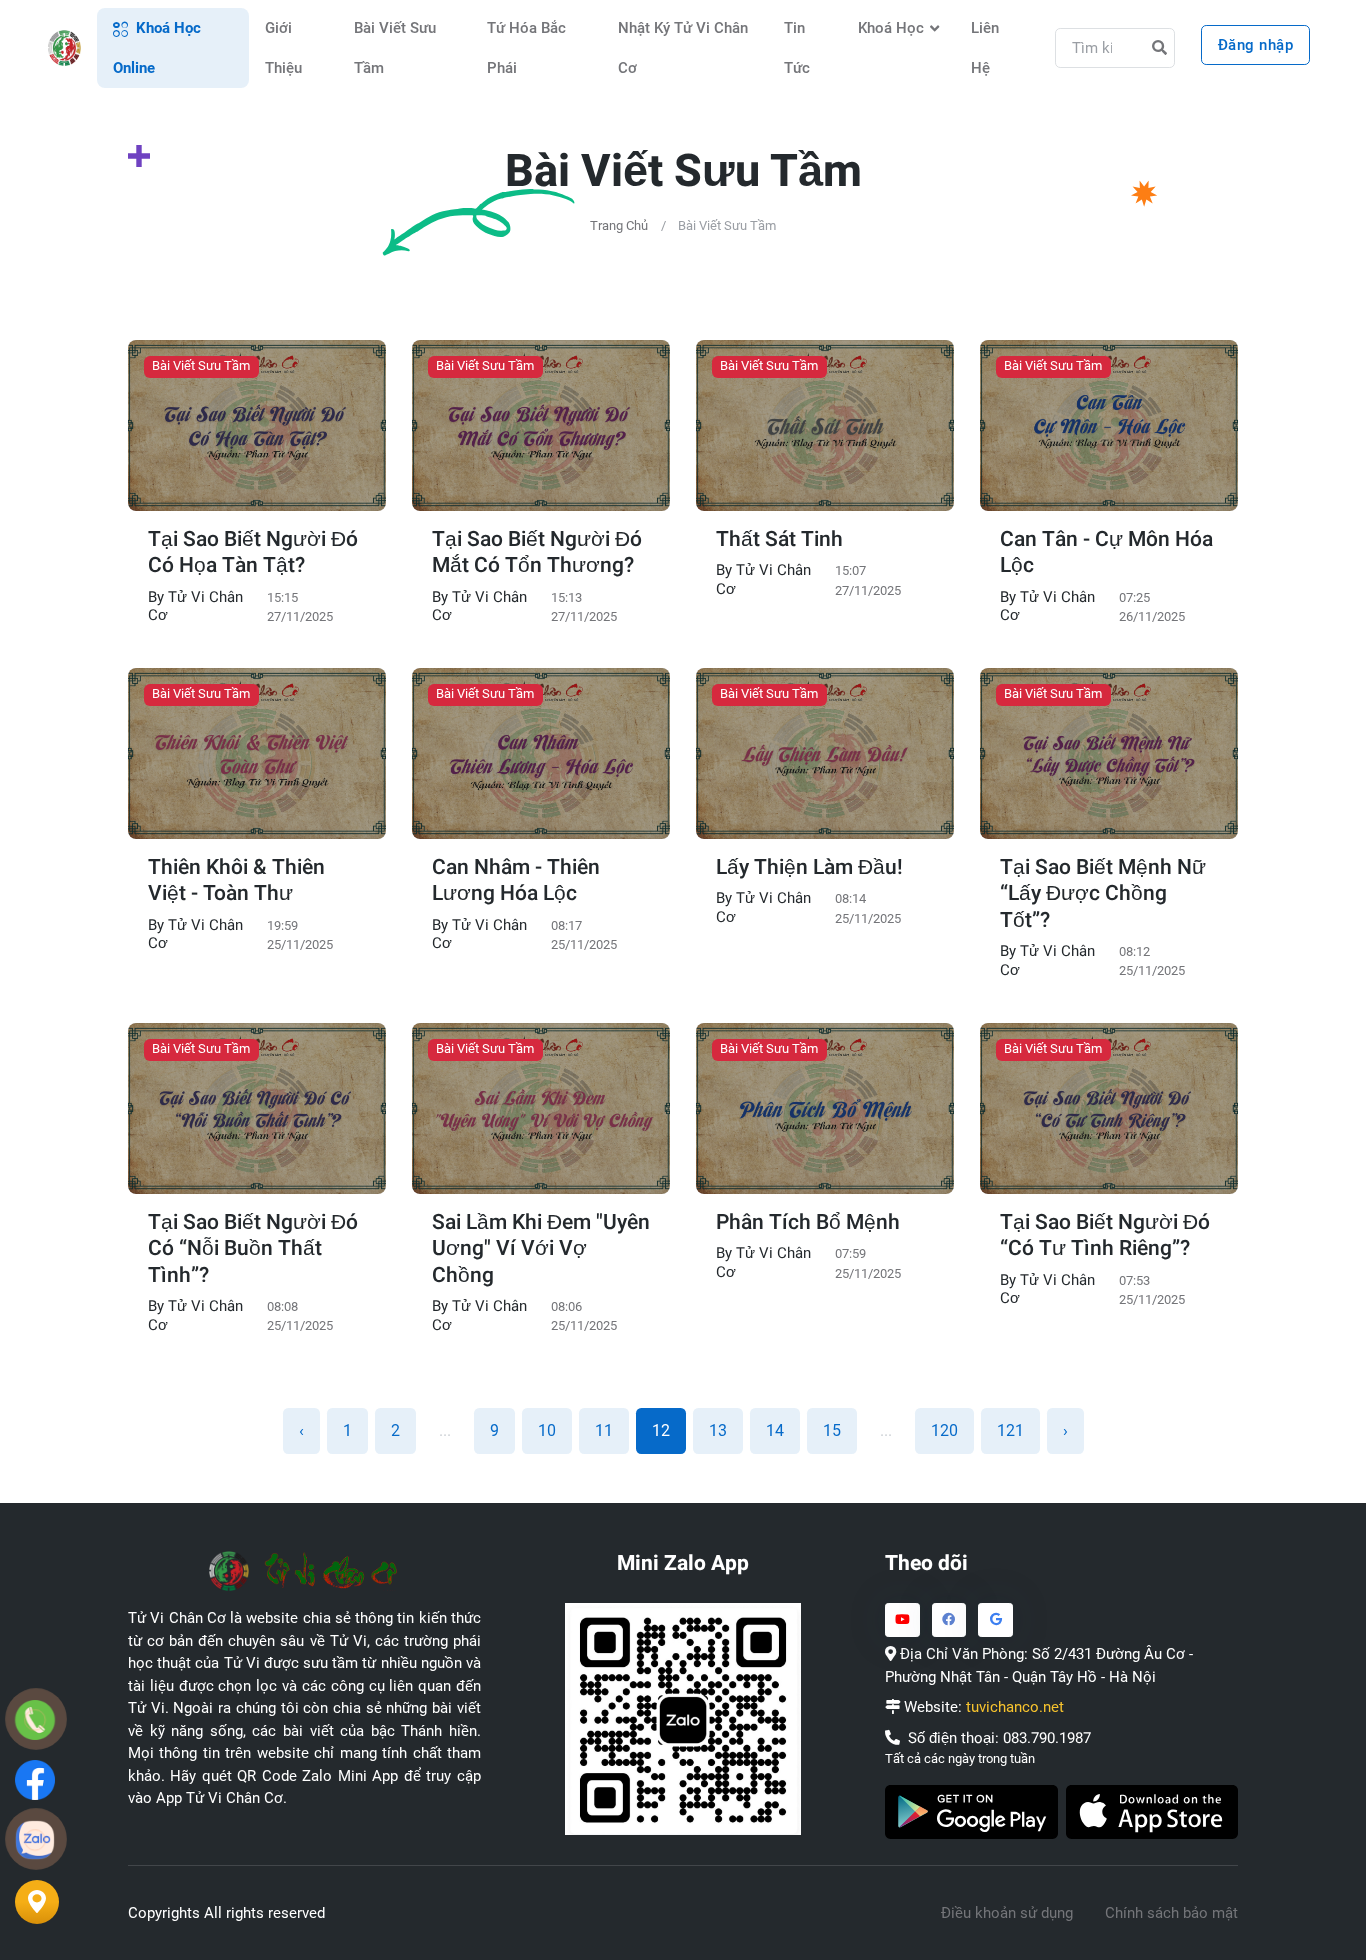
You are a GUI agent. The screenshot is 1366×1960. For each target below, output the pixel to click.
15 (832, 1430)
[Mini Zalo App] (682, 1718)
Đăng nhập (1256, 45)
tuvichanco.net (1015, 1707)
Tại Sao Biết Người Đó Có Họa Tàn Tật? (253, 553)
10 (547, 1430)
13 (718, 1430)
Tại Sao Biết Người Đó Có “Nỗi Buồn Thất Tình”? (253, 1249)
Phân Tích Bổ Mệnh (808, 1223)
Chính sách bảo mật (1171, 1913)
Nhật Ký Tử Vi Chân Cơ (683, 48)
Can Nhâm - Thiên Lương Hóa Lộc (516, 881)
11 (604, 1430)
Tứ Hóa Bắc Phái (526, 48)
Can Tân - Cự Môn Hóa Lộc (1106, 553)
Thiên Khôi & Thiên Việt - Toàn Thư (236, 881)
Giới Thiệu (283, 48)
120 (944, 1430)
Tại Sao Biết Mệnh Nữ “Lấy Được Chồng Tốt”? (1103, 894)
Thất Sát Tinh (779, 540)
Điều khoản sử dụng (1007, 1913)
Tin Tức (797, 48)
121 (1010, 1430)
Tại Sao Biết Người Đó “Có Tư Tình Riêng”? (1105, 1236)
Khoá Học (891, 28)
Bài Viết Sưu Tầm (395, 48)
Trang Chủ (619, 225)
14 (775, 1430)
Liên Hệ (985, 48)
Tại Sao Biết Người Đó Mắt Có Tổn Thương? (537, 553)
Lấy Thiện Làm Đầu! (809, 868)
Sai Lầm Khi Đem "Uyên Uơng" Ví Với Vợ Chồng (541, 1249)
